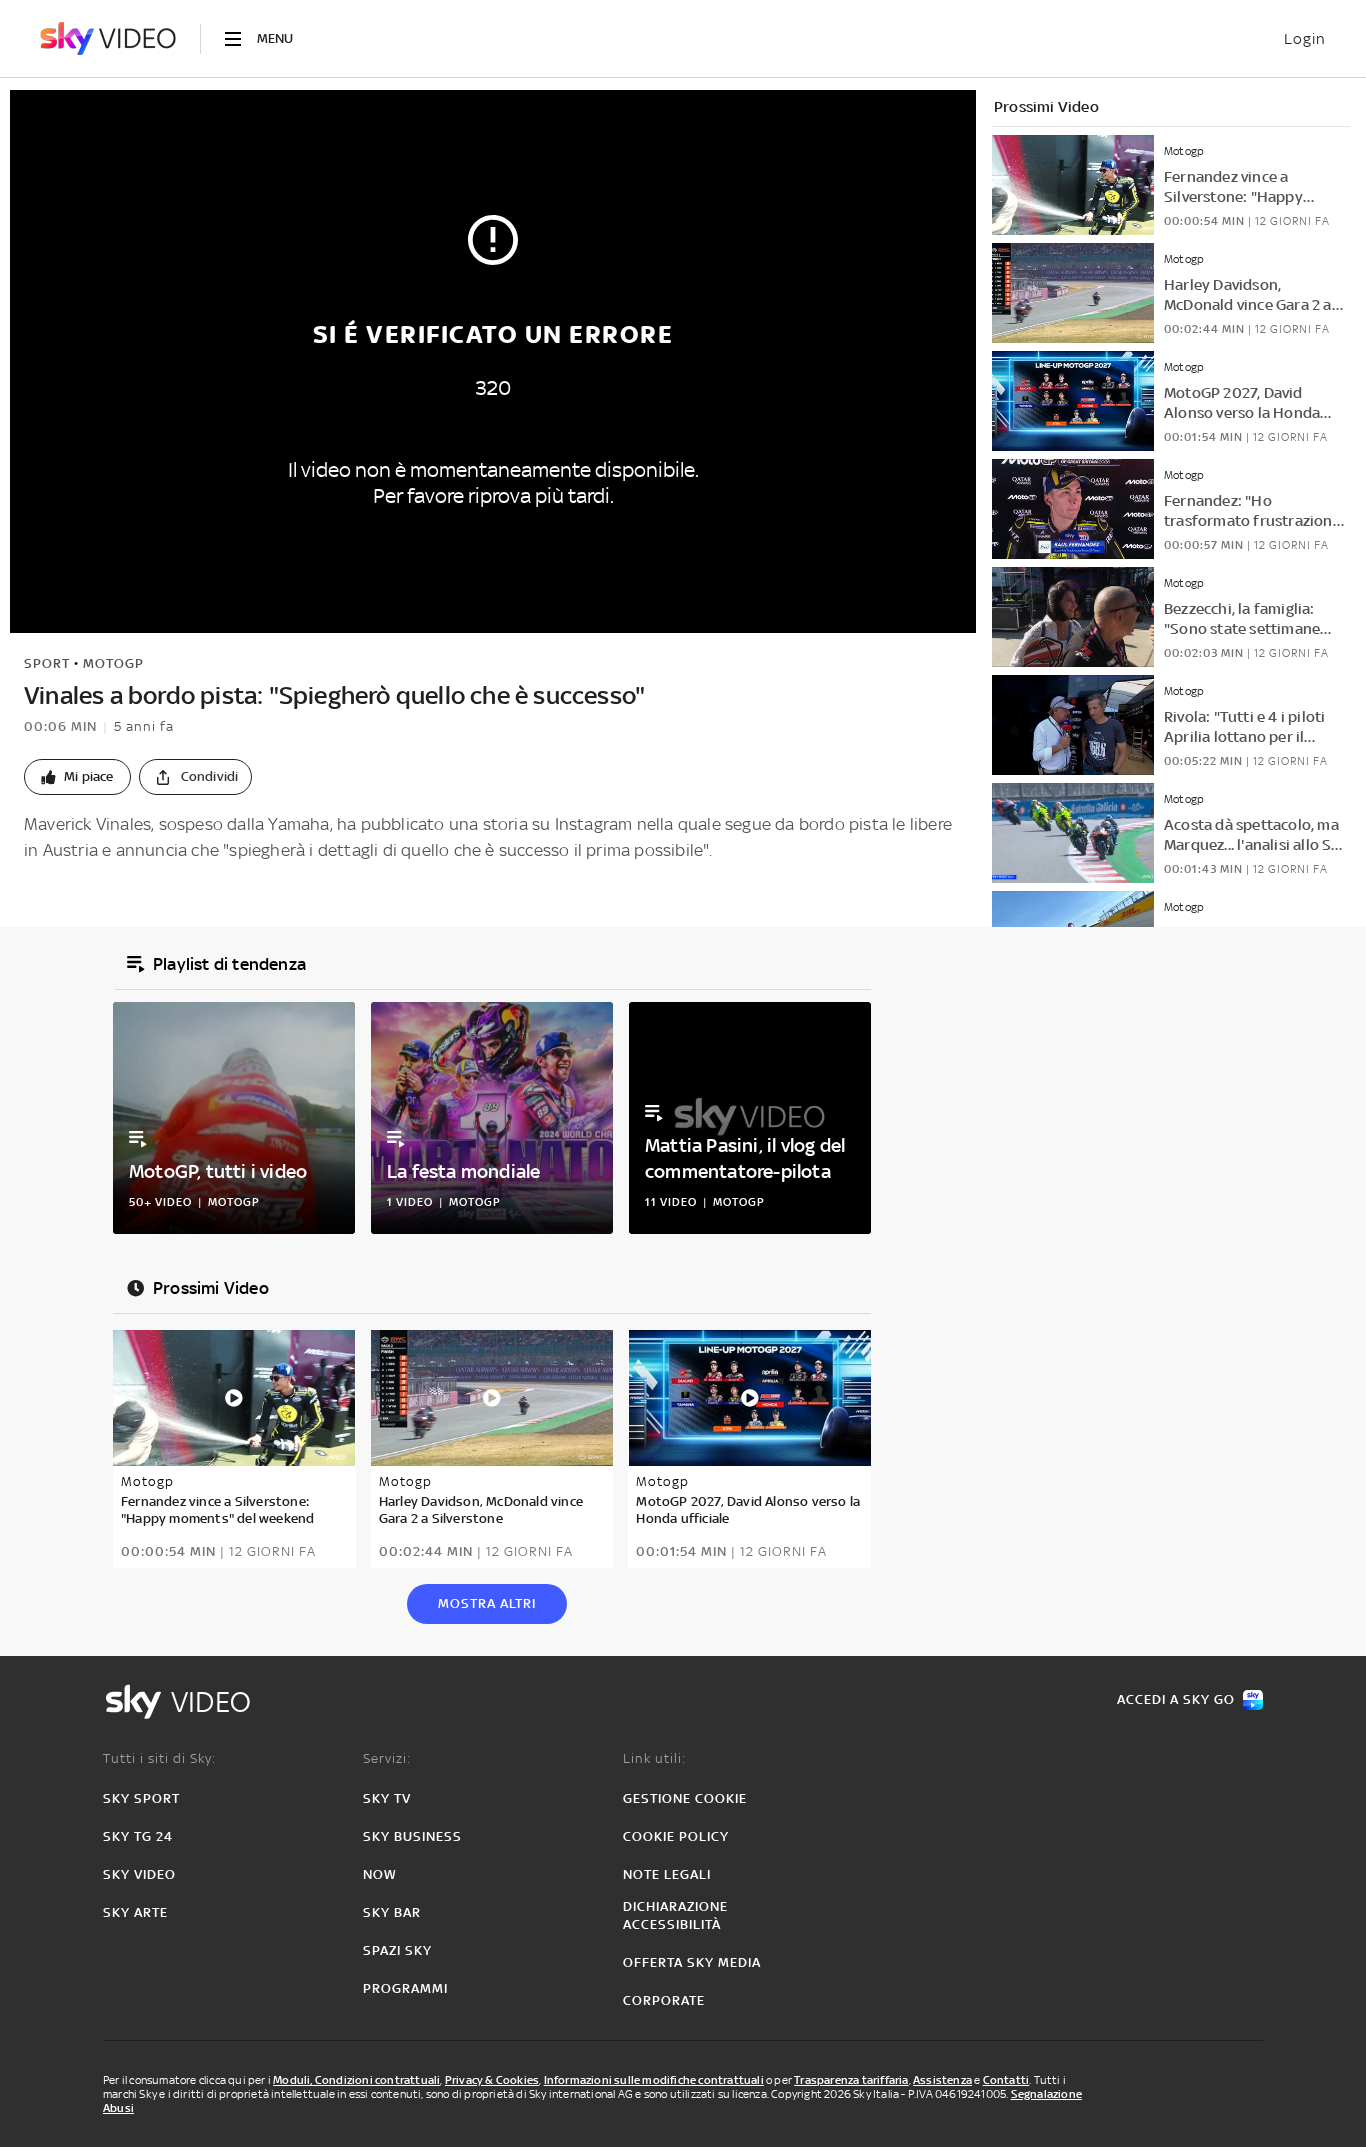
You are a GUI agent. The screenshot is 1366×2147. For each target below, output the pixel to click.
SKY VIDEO (139, 1874)
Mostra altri (487, 1603)
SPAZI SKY (397, 1950)
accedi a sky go (1176, 1699)
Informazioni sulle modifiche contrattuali (654, 2080)
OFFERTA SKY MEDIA (692, 1962)
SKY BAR (392, 1912)
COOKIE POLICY (676, 1836)
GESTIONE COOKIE (685, 1798)
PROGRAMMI (405, 1988)
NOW (380, 1874)
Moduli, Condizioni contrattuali (356, 2080)
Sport (47, 663)
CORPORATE (664, 2000)
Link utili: (654, 1758)
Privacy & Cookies (492, 2080)
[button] (77, 777)
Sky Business (412, 1836)
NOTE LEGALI (667, 1874)
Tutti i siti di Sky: (159, 1758)
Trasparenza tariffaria (851, 2080)
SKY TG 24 (138, 1836)
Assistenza (942, 2080)
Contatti (1006, 2080)
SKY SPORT (141, 1798)
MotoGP (113, 663)
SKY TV (387, 1798)
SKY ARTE (135, 1912)
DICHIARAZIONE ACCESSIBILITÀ (675, 1915)
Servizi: (387, 1758)
